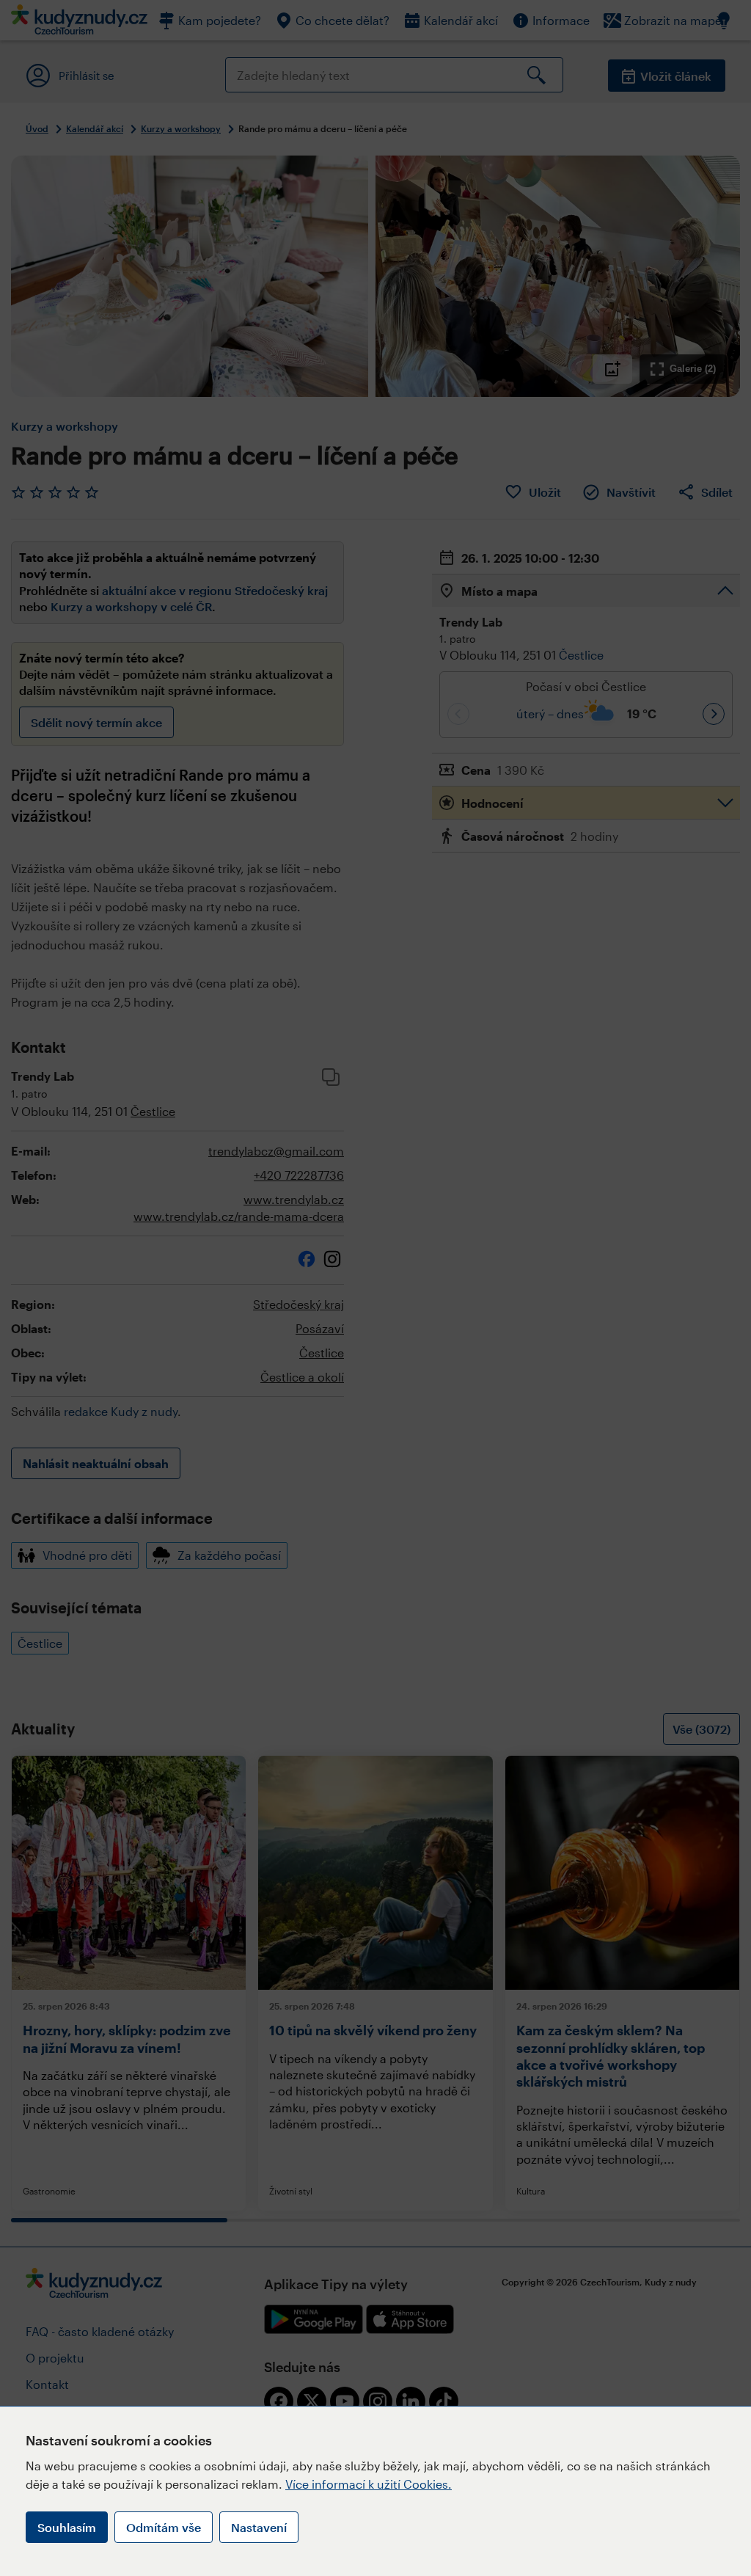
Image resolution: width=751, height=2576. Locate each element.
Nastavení (259, 2527)
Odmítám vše (164, 2527)
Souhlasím (67, 2527)
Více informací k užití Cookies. (369, 2484)
